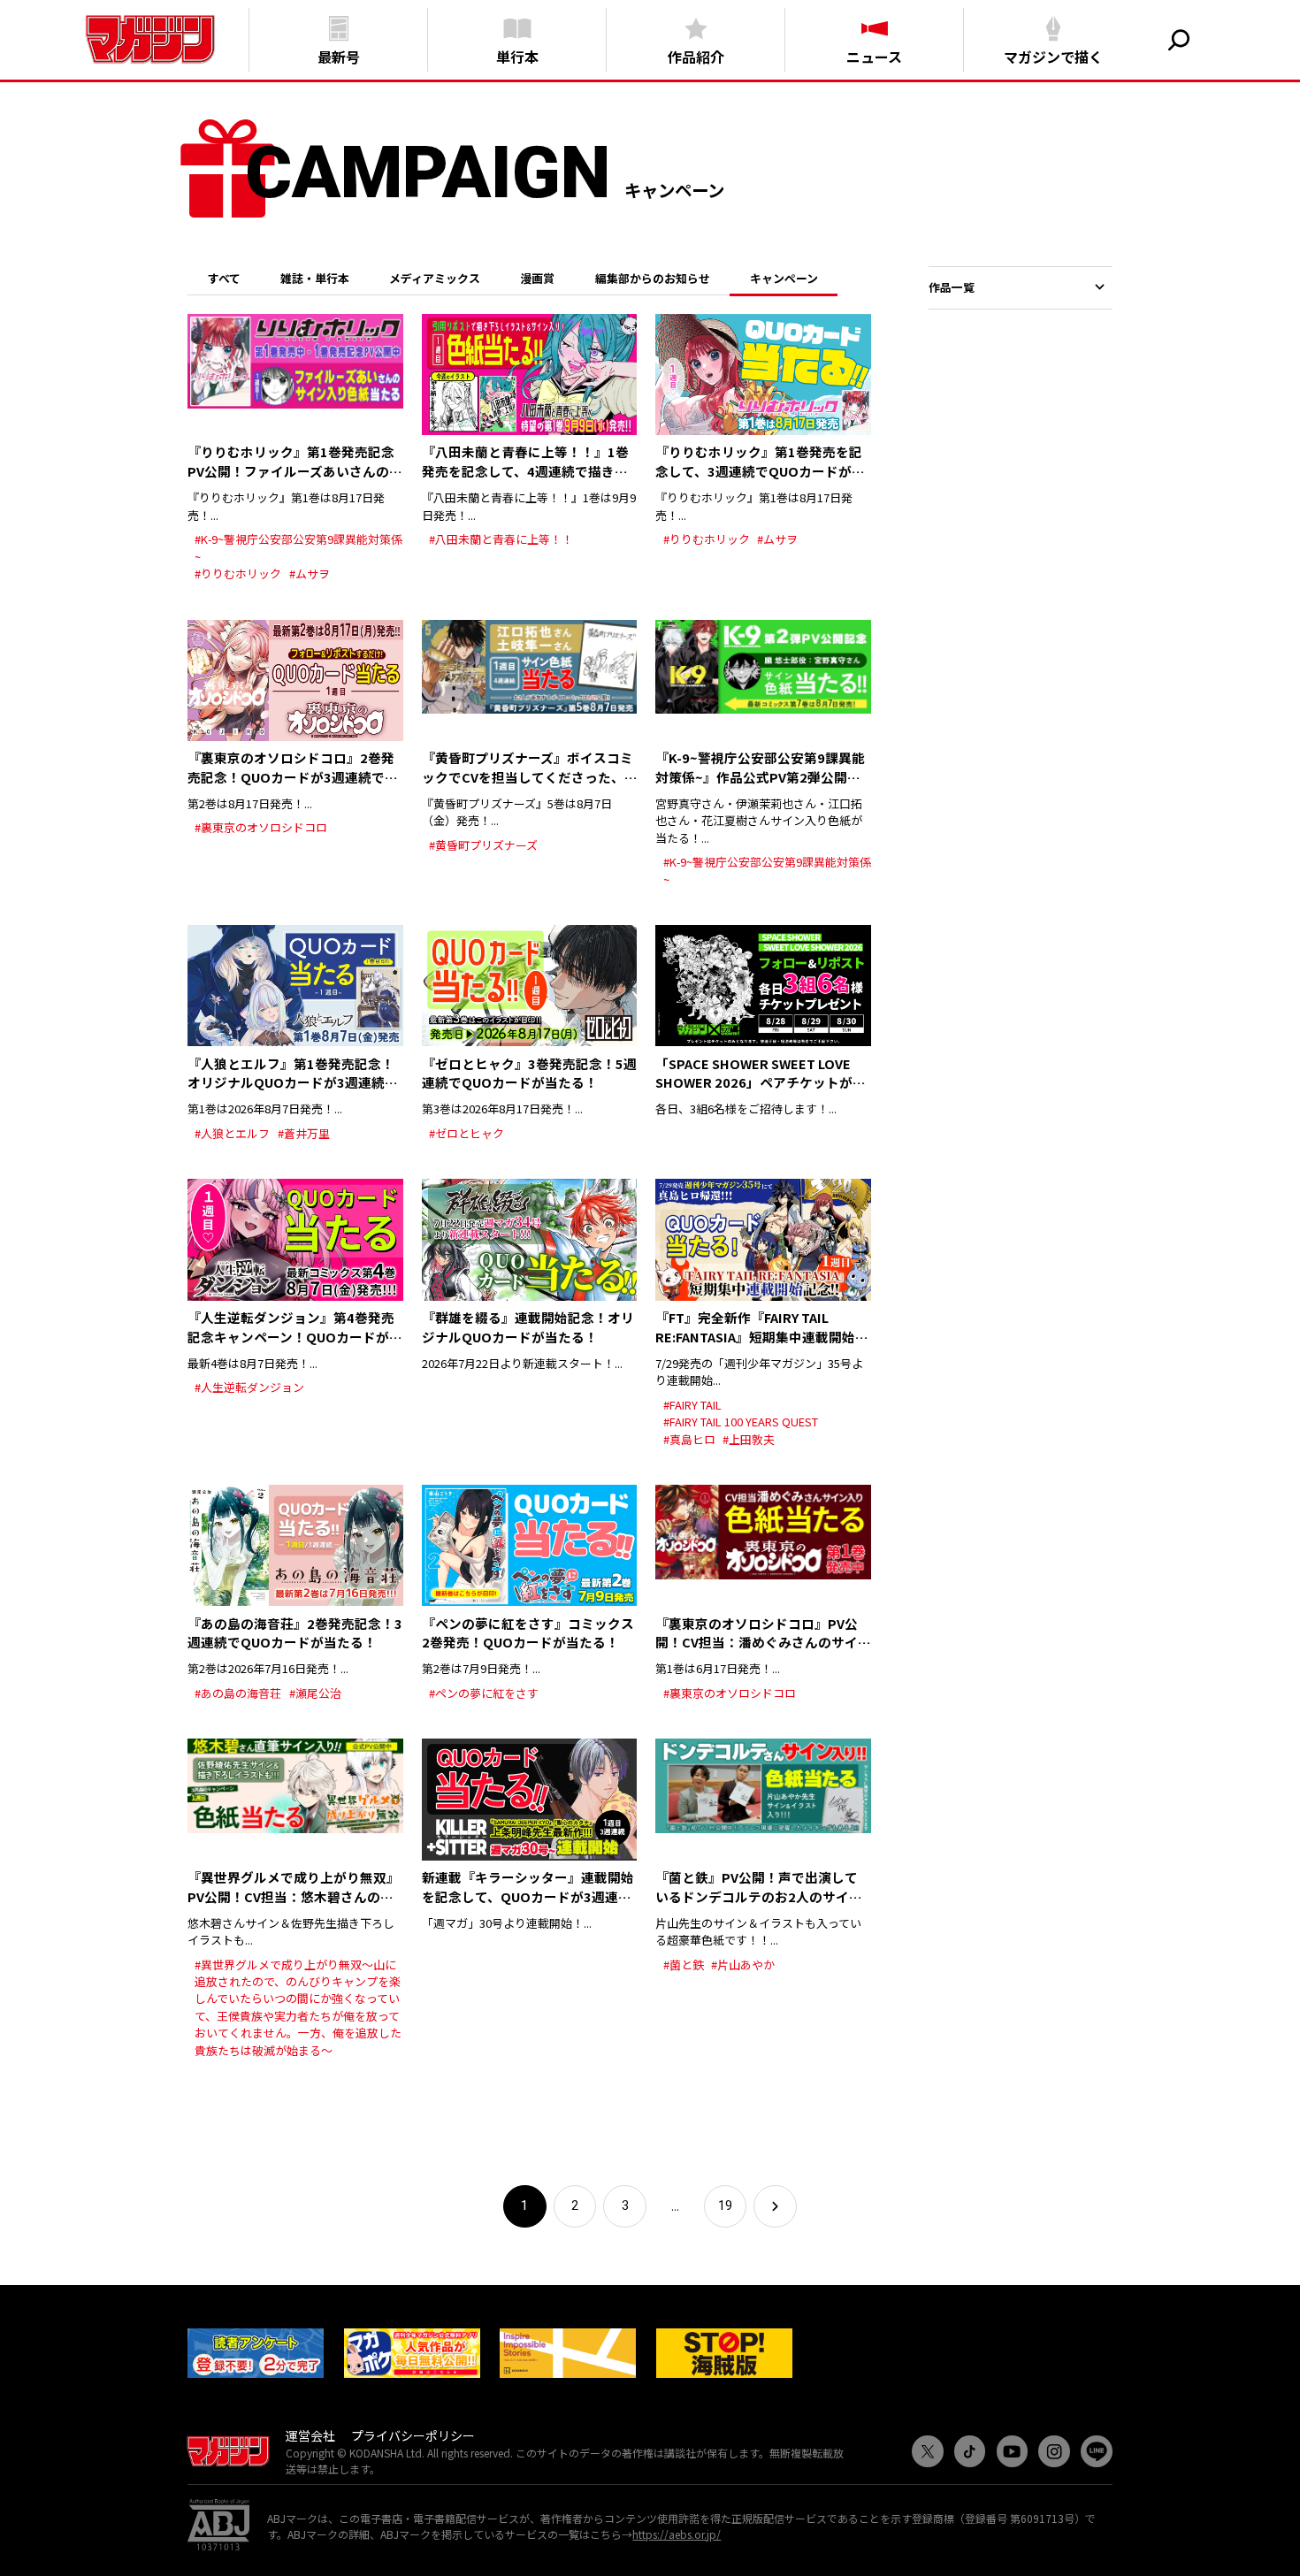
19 (725, 2205)
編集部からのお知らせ (653, 278)
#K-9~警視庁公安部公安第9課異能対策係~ (298, 547)
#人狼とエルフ (232, 1133)
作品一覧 (952, 287)
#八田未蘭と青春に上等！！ (501, 539)
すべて (224, 278)
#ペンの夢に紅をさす (484, 1693)
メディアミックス (435, 278)
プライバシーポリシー (413, 2435)
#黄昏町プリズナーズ (483, 845)
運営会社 (310, 2435)
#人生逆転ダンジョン (249, 1387)
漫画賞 (537, 278)
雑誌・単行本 (315, 278)
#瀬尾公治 (315, 1693)
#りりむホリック (238, 573)
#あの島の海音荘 (238, 1693)
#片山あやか (743, 1964)
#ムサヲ (310, 573)
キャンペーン (784, 278)
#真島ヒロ (689, 1439)
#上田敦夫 (749, 1439)
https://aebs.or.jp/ (677, 2534)
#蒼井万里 (304, 1133)
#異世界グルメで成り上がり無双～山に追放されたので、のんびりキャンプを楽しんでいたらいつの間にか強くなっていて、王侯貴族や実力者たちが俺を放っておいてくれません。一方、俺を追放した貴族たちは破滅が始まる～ (298, 2007)
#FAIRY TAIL (692, 1405)
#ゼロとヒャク (466, 1133)
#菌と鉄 (684, 1964)
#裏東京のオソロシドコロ (261, 827)
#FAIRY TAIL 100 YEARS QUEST (741, 1422)
